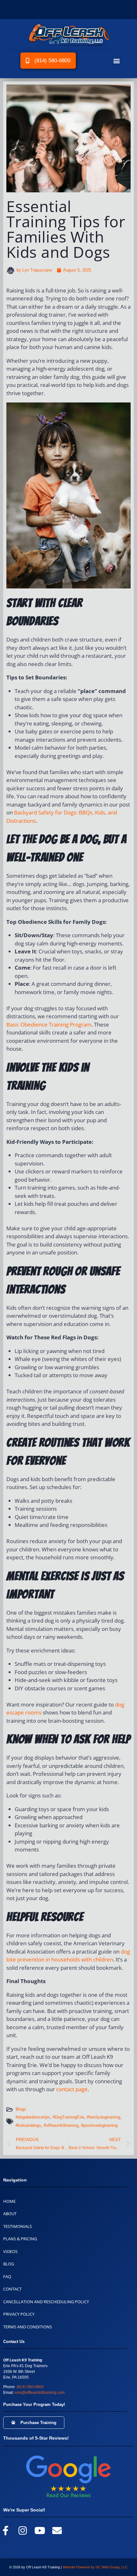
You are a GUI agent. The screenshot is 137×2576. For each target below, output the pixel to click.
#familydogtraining (103, 2117)
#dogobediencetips (33, 2117)
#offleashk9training (61, 2125)
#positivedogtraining (99, 2125)
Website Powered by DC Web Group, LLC (95, 2567)
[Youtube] (40, 2531)
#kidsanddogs (28, 2125)
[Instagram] (23, 2531)
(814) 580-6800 (30, 2387)
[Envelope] (57, 2531)
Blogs (21, 2109)
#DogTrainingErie (68, 2117)
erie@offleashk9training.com (40, 2393)
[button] (116, 61)
